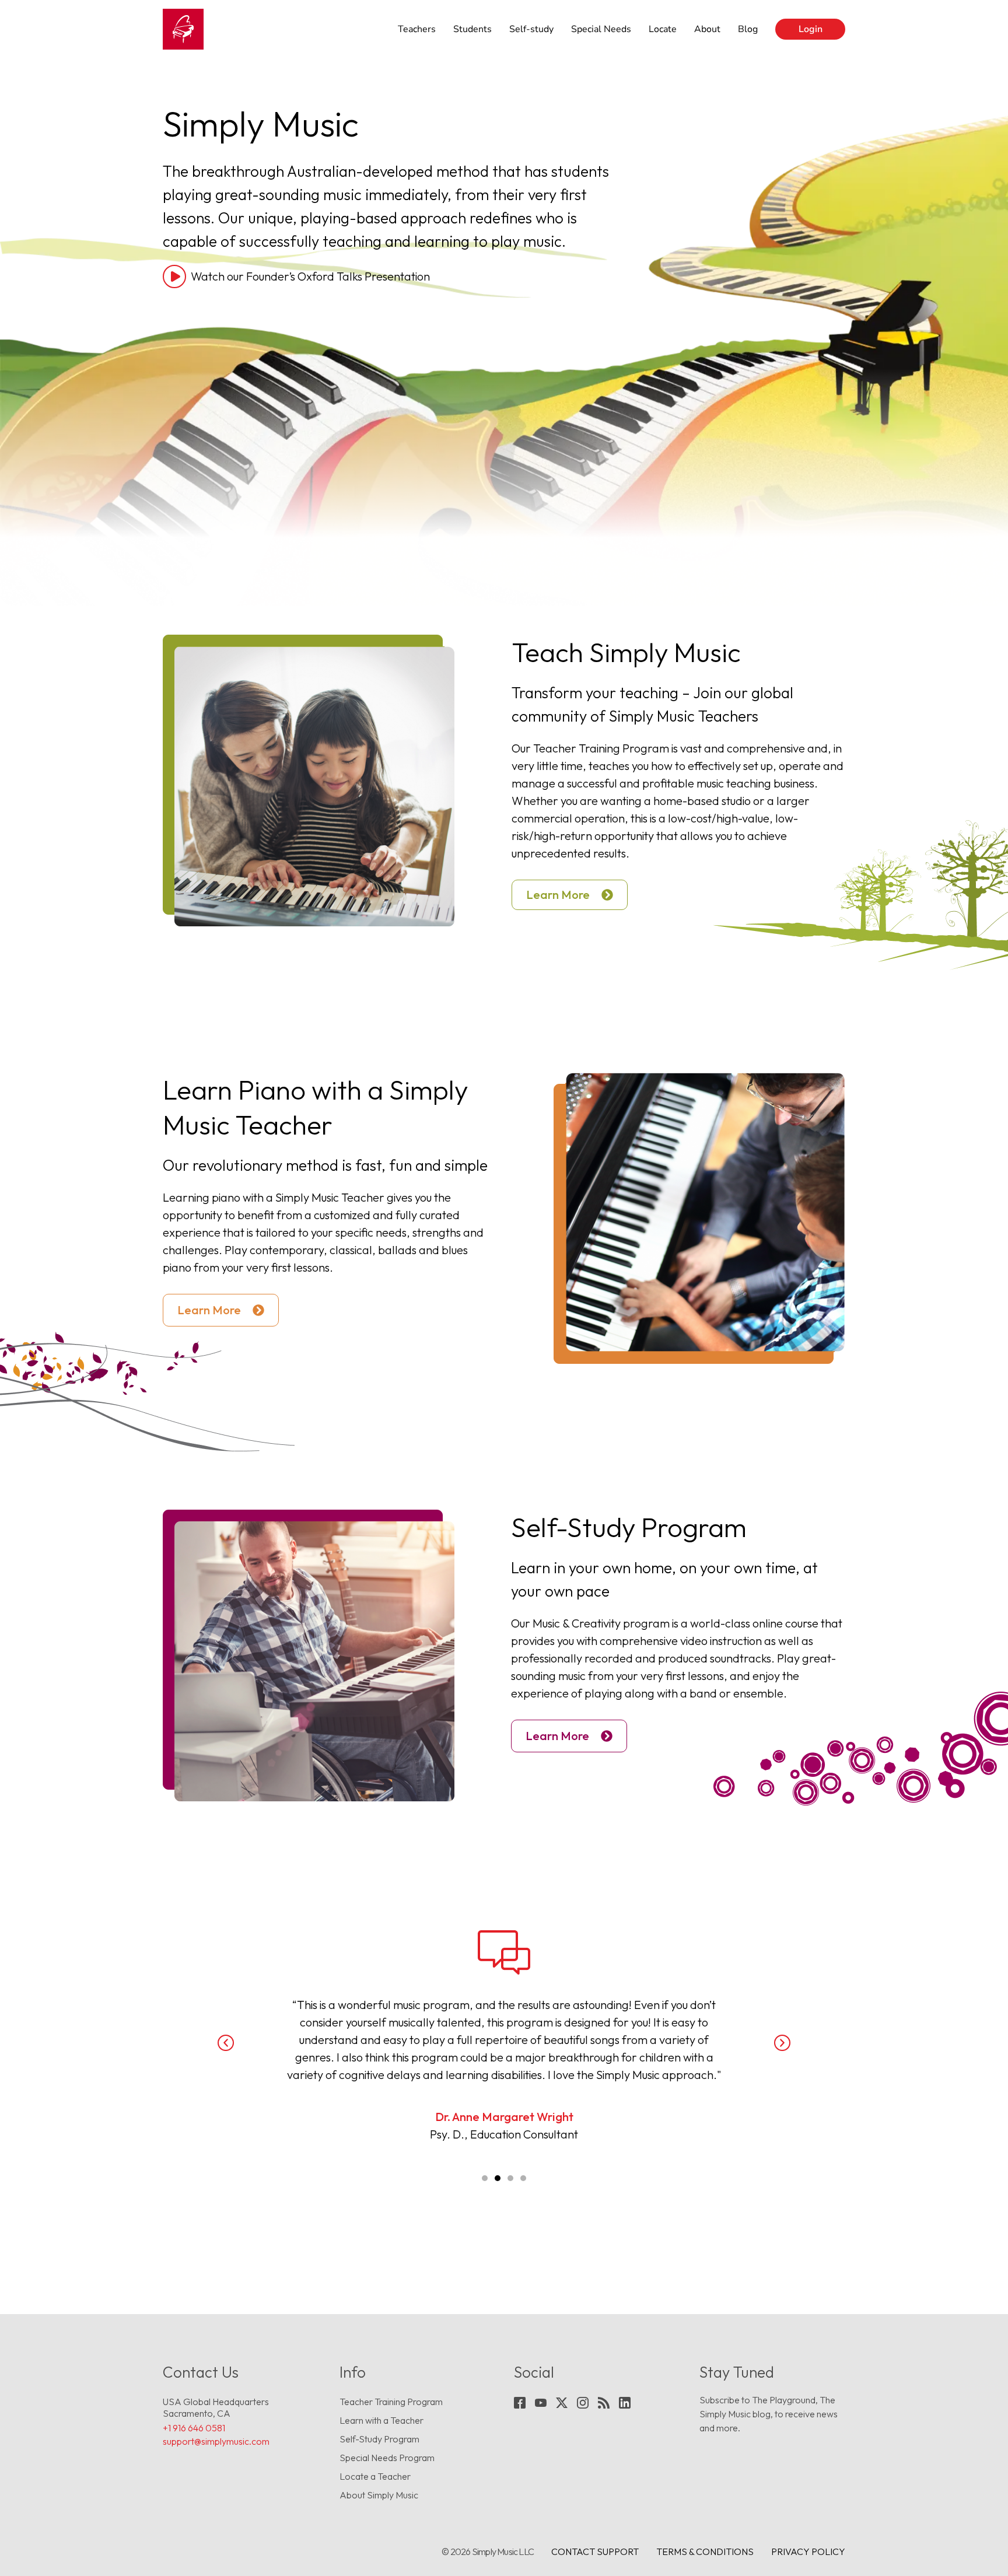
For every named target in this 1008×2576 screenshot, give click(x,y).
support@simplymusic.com (216, 2441)
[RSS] (604, 2403)
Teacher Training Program (391, 2402)
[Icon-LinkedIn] (625, 2403)
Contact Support (595, 2551)
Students (473, 29)
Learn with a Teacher (381, 2420)
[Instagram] (583, 2403)
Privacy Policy (808, 2551)
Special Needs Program (387, 2458)
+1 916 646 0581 (194, 2428)
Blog (748, 29)
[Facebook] (520, 2403)
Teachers (417, 29)
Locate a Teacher (375, 2476)
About (707, 29)
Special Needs (601, 29)
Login (811, 29)
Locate (663, 29)
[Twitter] (562, 2403)
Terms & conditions (705, 2551)
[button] (226, 2043)
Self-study (531, 29)
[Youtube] (541, 2403)
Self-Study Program (379, 2439)
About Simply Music (379, 2495)
